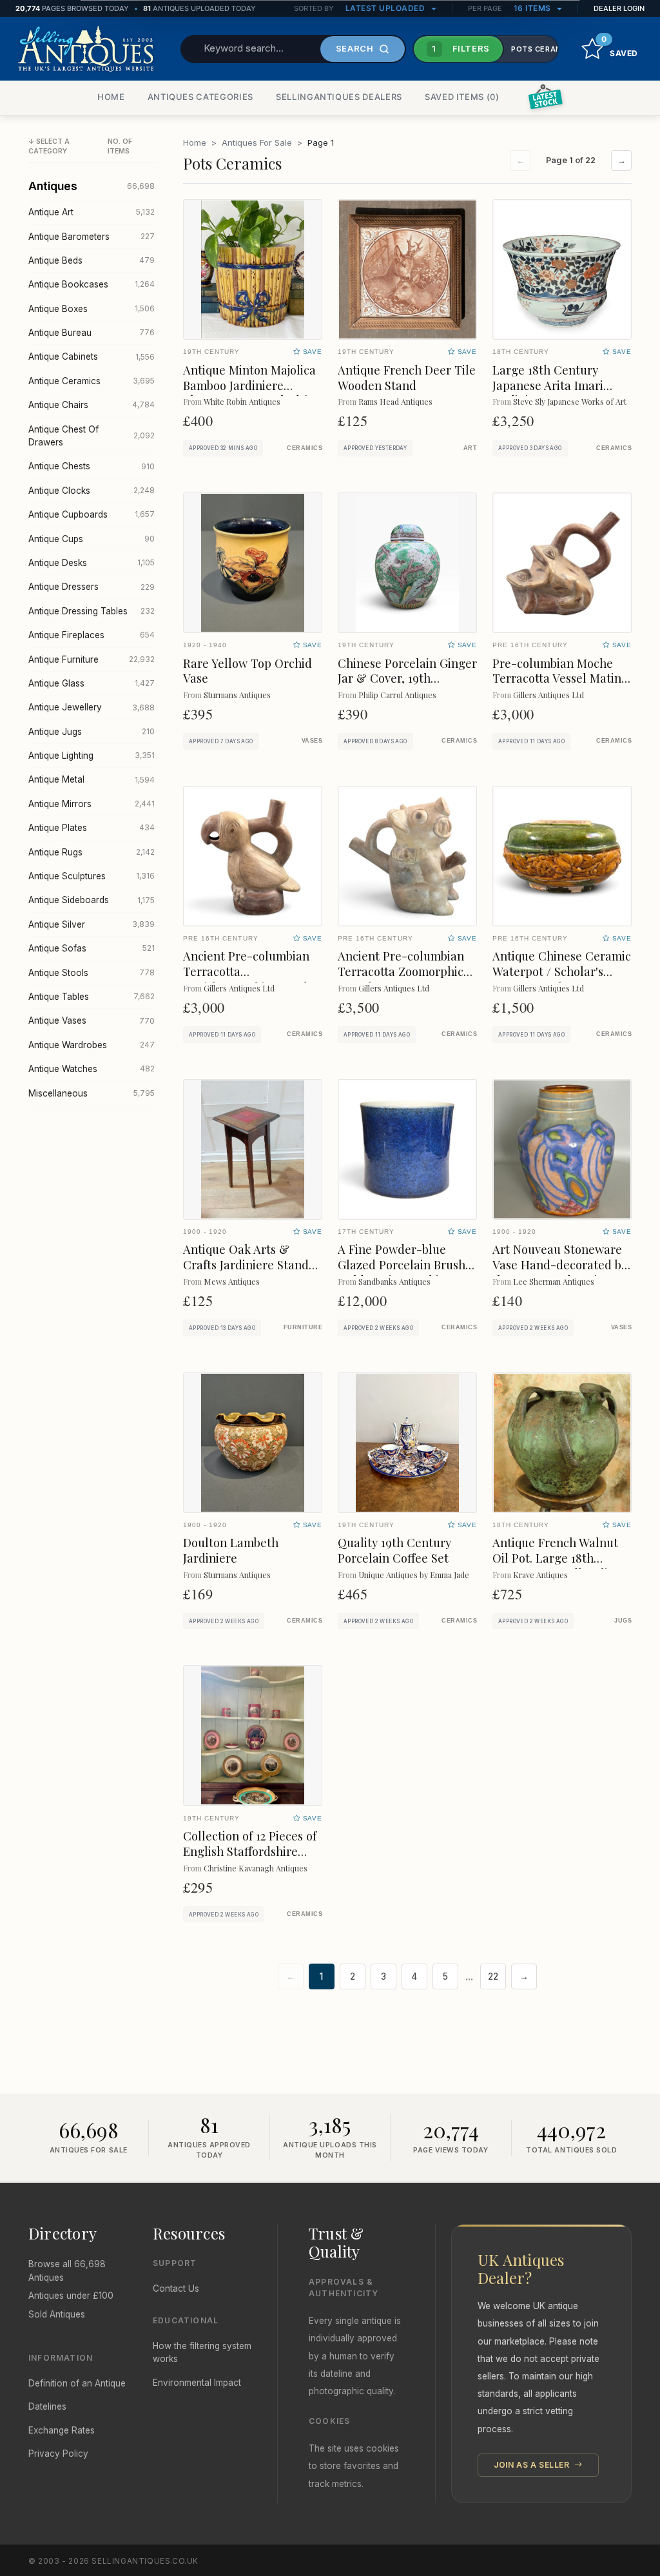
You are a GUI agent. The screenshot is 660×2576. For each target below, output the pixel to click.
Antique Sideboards (92, 900)
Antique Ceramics (92, 381)
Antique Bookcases (92, 284)
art (470, 448)
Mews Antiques (232, 1281)
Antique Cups (92, 539)
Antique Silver (92, 924)
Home (195, 142)
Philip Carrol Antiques (397, 695)
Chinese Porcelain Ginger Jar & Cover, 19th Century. (407, 678)
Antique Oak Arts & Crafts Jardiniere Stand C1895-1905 (246, 1264)
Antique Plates (92, 828)
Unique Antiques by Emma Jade (414, 1575)
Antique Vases (92, 1020)
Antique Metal (92, 779)
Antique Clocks (92, 491)
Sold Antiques (57, 2314)
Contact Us (176, 2288)
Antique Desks (92, 563)
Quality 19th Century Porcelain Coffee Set (394, 1550)
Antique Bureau (92, 333)
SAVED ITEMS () (462, 97)
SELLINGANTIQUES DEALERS (339, 97)
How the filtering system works (202, 2352)
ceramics (305, 448)
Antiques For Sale (257, 142)
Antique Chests (92, 466)
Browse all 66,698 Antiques (67, 2270)
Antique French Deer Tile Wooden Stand (407, 377)
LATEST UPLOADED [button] (386, 8)
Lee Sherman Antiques (554, 1281)
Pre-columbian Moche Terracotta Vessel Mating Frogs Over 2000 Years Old (560, 686)
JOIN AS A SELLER (533, 2465)
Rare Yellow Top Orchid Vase (247, 671)
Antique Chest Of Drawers (92, 436)
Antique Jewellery (92, 707)
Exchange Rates (62, 2430)
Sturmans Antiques (237, 695)
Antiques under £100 (71, 2296)
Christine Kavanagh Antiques (256, 1868)
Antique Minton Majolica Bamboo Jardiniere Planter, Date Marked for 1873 (251, 393)
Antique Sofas (92, 948)
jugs (623, 1621)
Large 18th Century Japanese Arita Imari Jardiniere (548, 385)
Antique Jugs (92, 732)
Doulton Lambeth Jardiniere (231, 1550)
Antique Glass (92, 683)
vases (312, 741)
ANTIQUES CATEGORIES (200, 97)
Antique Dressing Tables (92, 611)
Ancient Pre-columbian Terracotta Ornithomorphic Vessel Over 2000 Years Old (246, 979)
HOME (111, 97)
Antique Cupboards (92, 514)
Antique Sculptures (92, 876)
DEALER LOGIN (619, 8)
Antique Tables (92, 997)
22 (493, 1976)
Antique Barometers (92, 237)
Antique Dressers (92, 587)
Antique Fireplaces (92, 635)
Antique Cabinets (92, 356)
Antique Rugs (92, 852)
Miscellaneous (92, 1093)
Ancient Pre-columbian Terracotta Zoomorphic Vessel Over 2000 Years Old (401, 979)
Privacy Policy (58, 2454)
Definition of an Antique (77, 2383)
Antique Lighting (92, 756)
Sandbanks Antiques (394, 1281)
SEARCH (355, 48)
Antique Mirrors (92, 804)
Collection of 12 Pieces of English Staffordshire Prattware (250, 1851)
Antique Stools (92, 973)
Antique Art (92, 212)
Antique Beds (92, 260)
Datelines (47, 2406)
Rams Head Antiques (395, 401)
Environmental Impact (197, 2383)
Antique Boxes (92, 309)
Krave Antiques (540, 1575)
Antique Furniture (92, 659)
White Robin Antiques (242, 401)
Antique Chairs (92, 405)
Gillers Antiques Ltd (548, 695)
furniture (303, 1327)
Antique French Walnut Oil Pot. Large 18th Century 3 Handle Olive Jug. (556, 1566)
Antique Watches (92, 1069)
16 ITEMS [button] (534, 8)
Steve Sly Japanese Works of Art (570, 401)
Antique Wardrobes (92, 1045)
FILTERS (461, 48)
